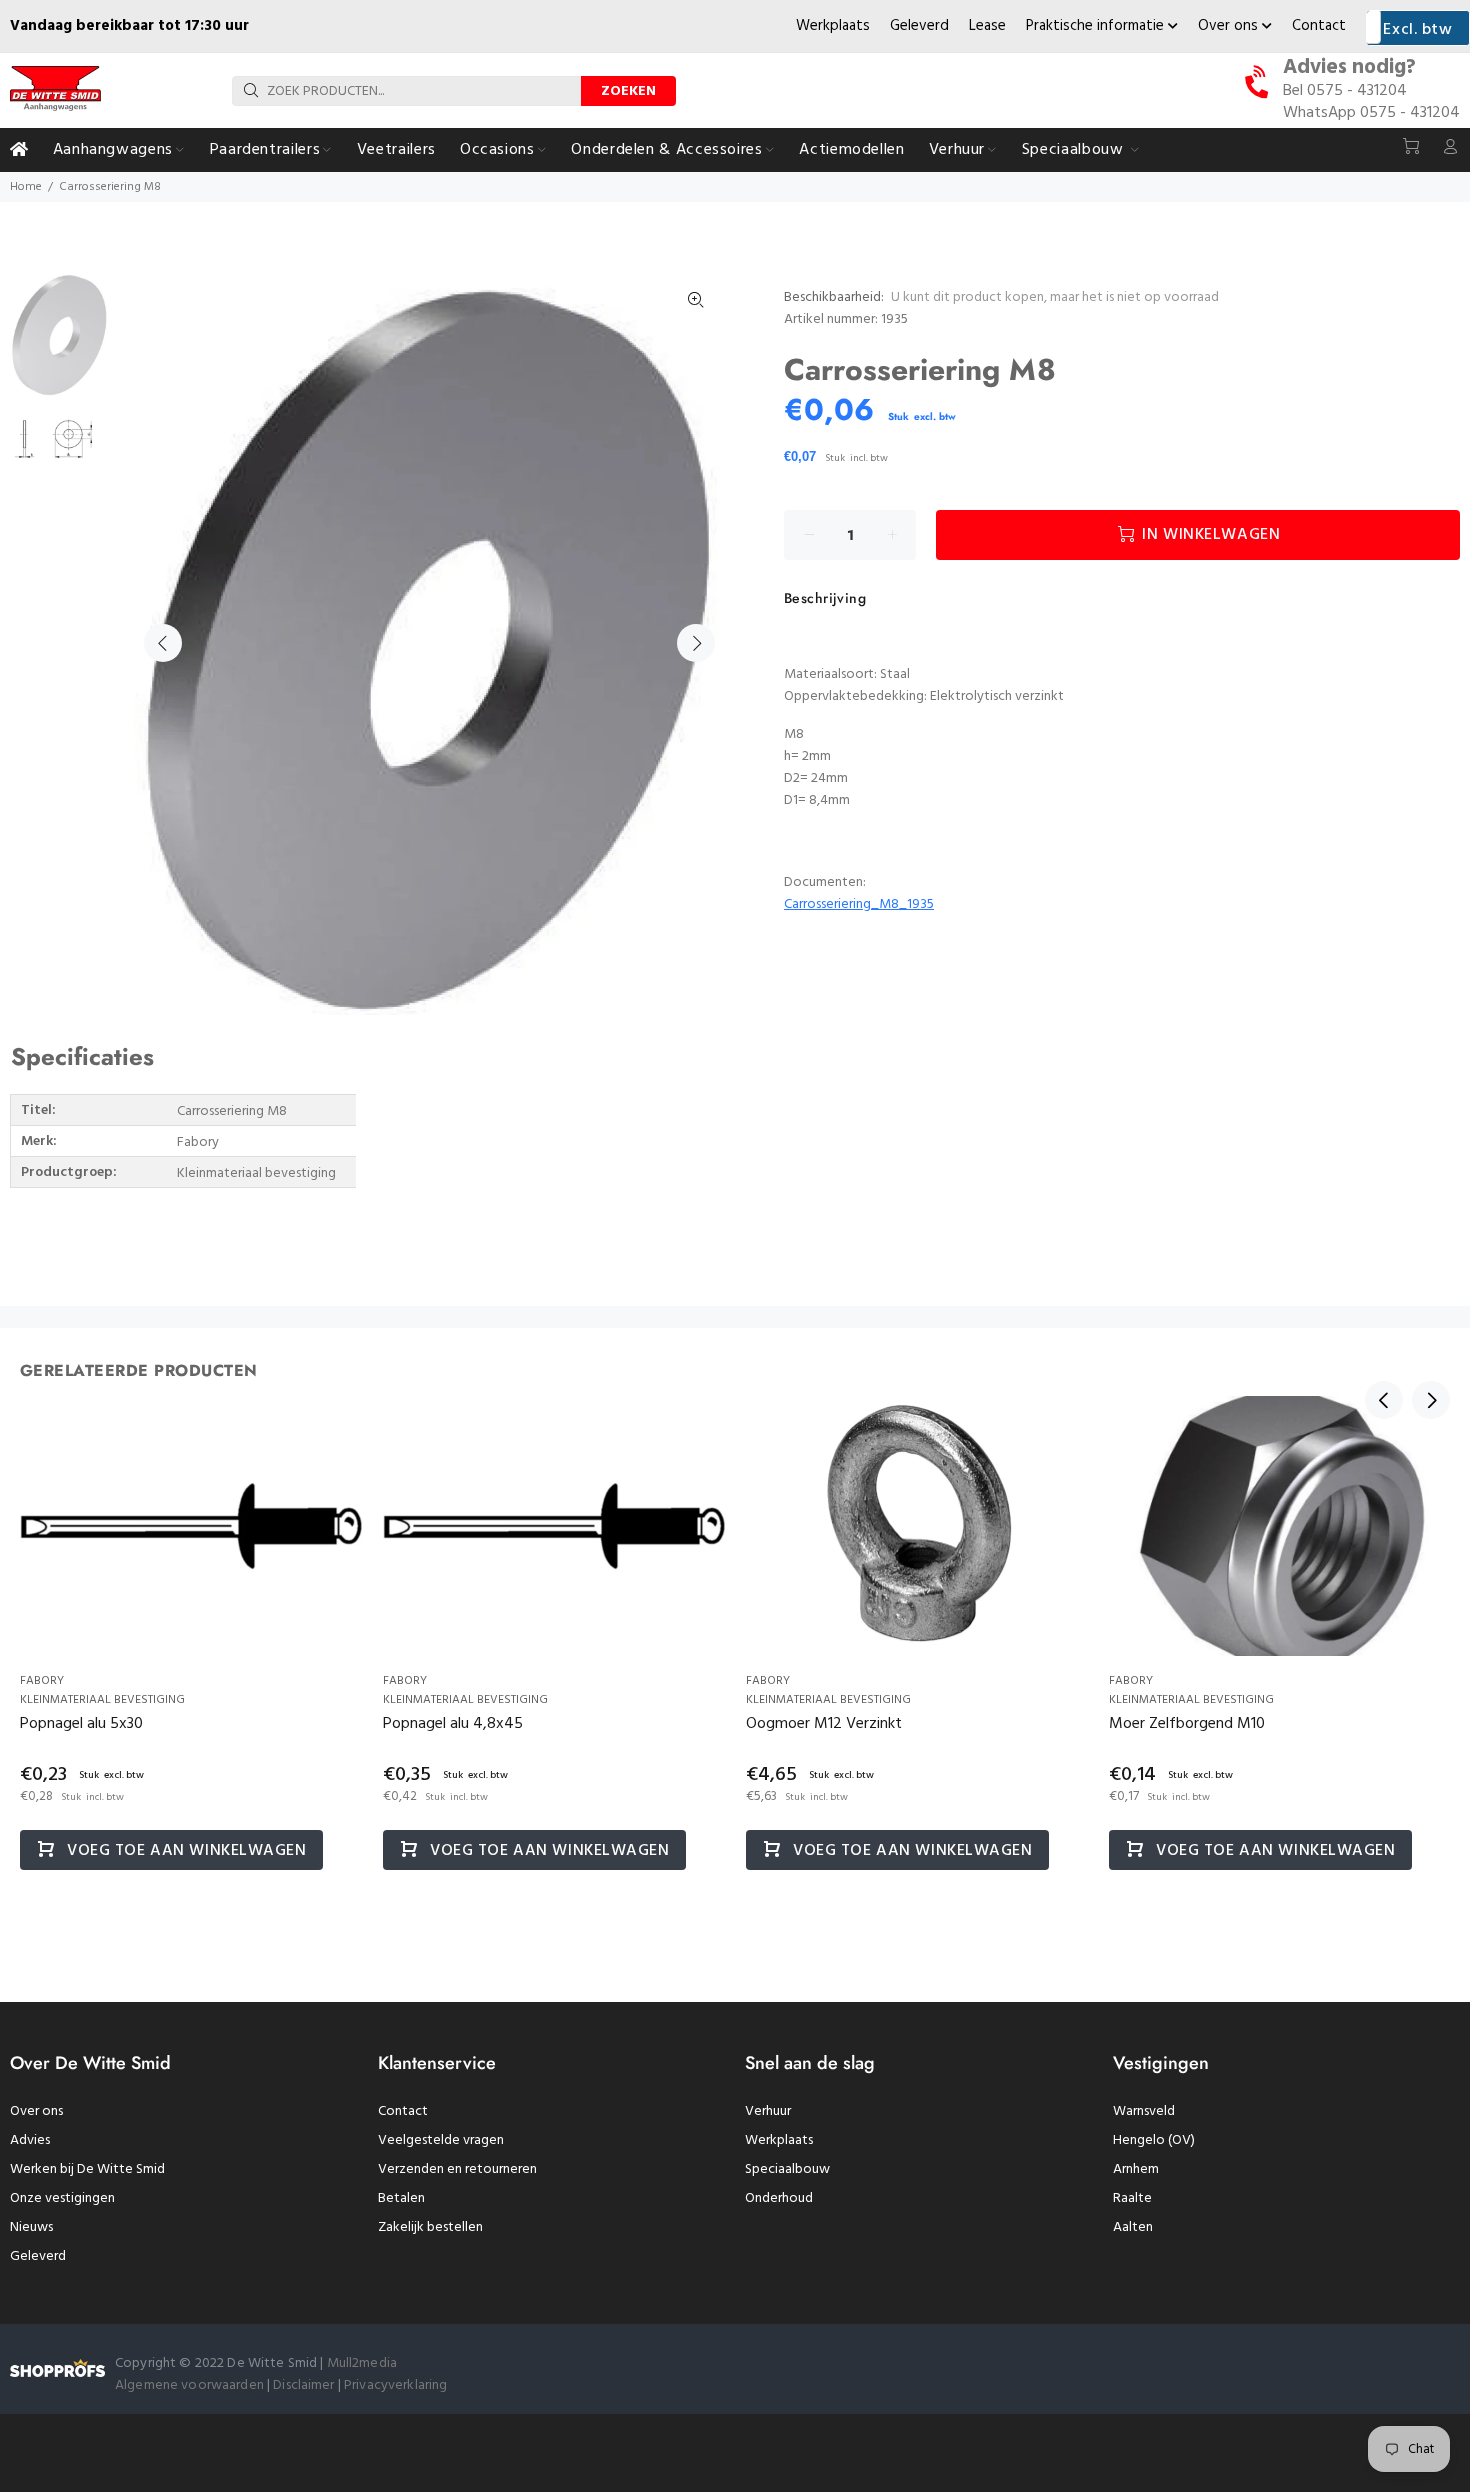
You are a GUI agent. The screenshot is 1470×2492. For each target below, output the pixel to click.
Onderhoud (779, 2198)
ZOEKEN (628, 91)
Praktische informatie (1097, 26)
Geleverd (919, 26)
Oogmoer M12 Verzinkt (824, 1724)
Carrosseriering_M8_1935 (859, 904)
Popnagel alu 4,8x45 (453, 1724)
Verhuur (768, 2111)
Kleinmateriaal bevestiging (102, 1700)
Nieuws (31, 2227)
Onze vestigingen (62, 2198)
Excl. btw (1417, 30)
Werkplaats (833, 26)
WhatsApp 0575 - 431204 (1371, 113)
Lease (987, 26)
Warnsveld (1144, 2111)
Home (26, 187)
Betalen (401, 2198)
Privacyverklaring (395, 2385)
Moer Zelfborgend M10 (1187, 1724)
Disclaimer (305, 2385)
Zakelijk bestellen (430, 2227)
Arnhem (1136, 2169)
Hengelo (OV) (1154, 2140)
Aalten (1133, 2227)
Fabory (42, 1681)
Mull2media (362, 2363)
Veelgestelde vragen (441, 2140)
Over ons (1230, 26)
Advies (30, 2140)
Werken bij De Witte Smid (87, 2169)
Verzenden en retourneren (457, 2169)
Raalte (1132, 2198)
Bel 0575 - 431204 (1345, 91)
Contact (1319, 26)
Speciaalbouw (787, 2169)
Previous (163, 643)
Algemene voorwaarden (189, 2385)
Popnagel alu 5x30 (81, 1724)
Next (696, 643)
